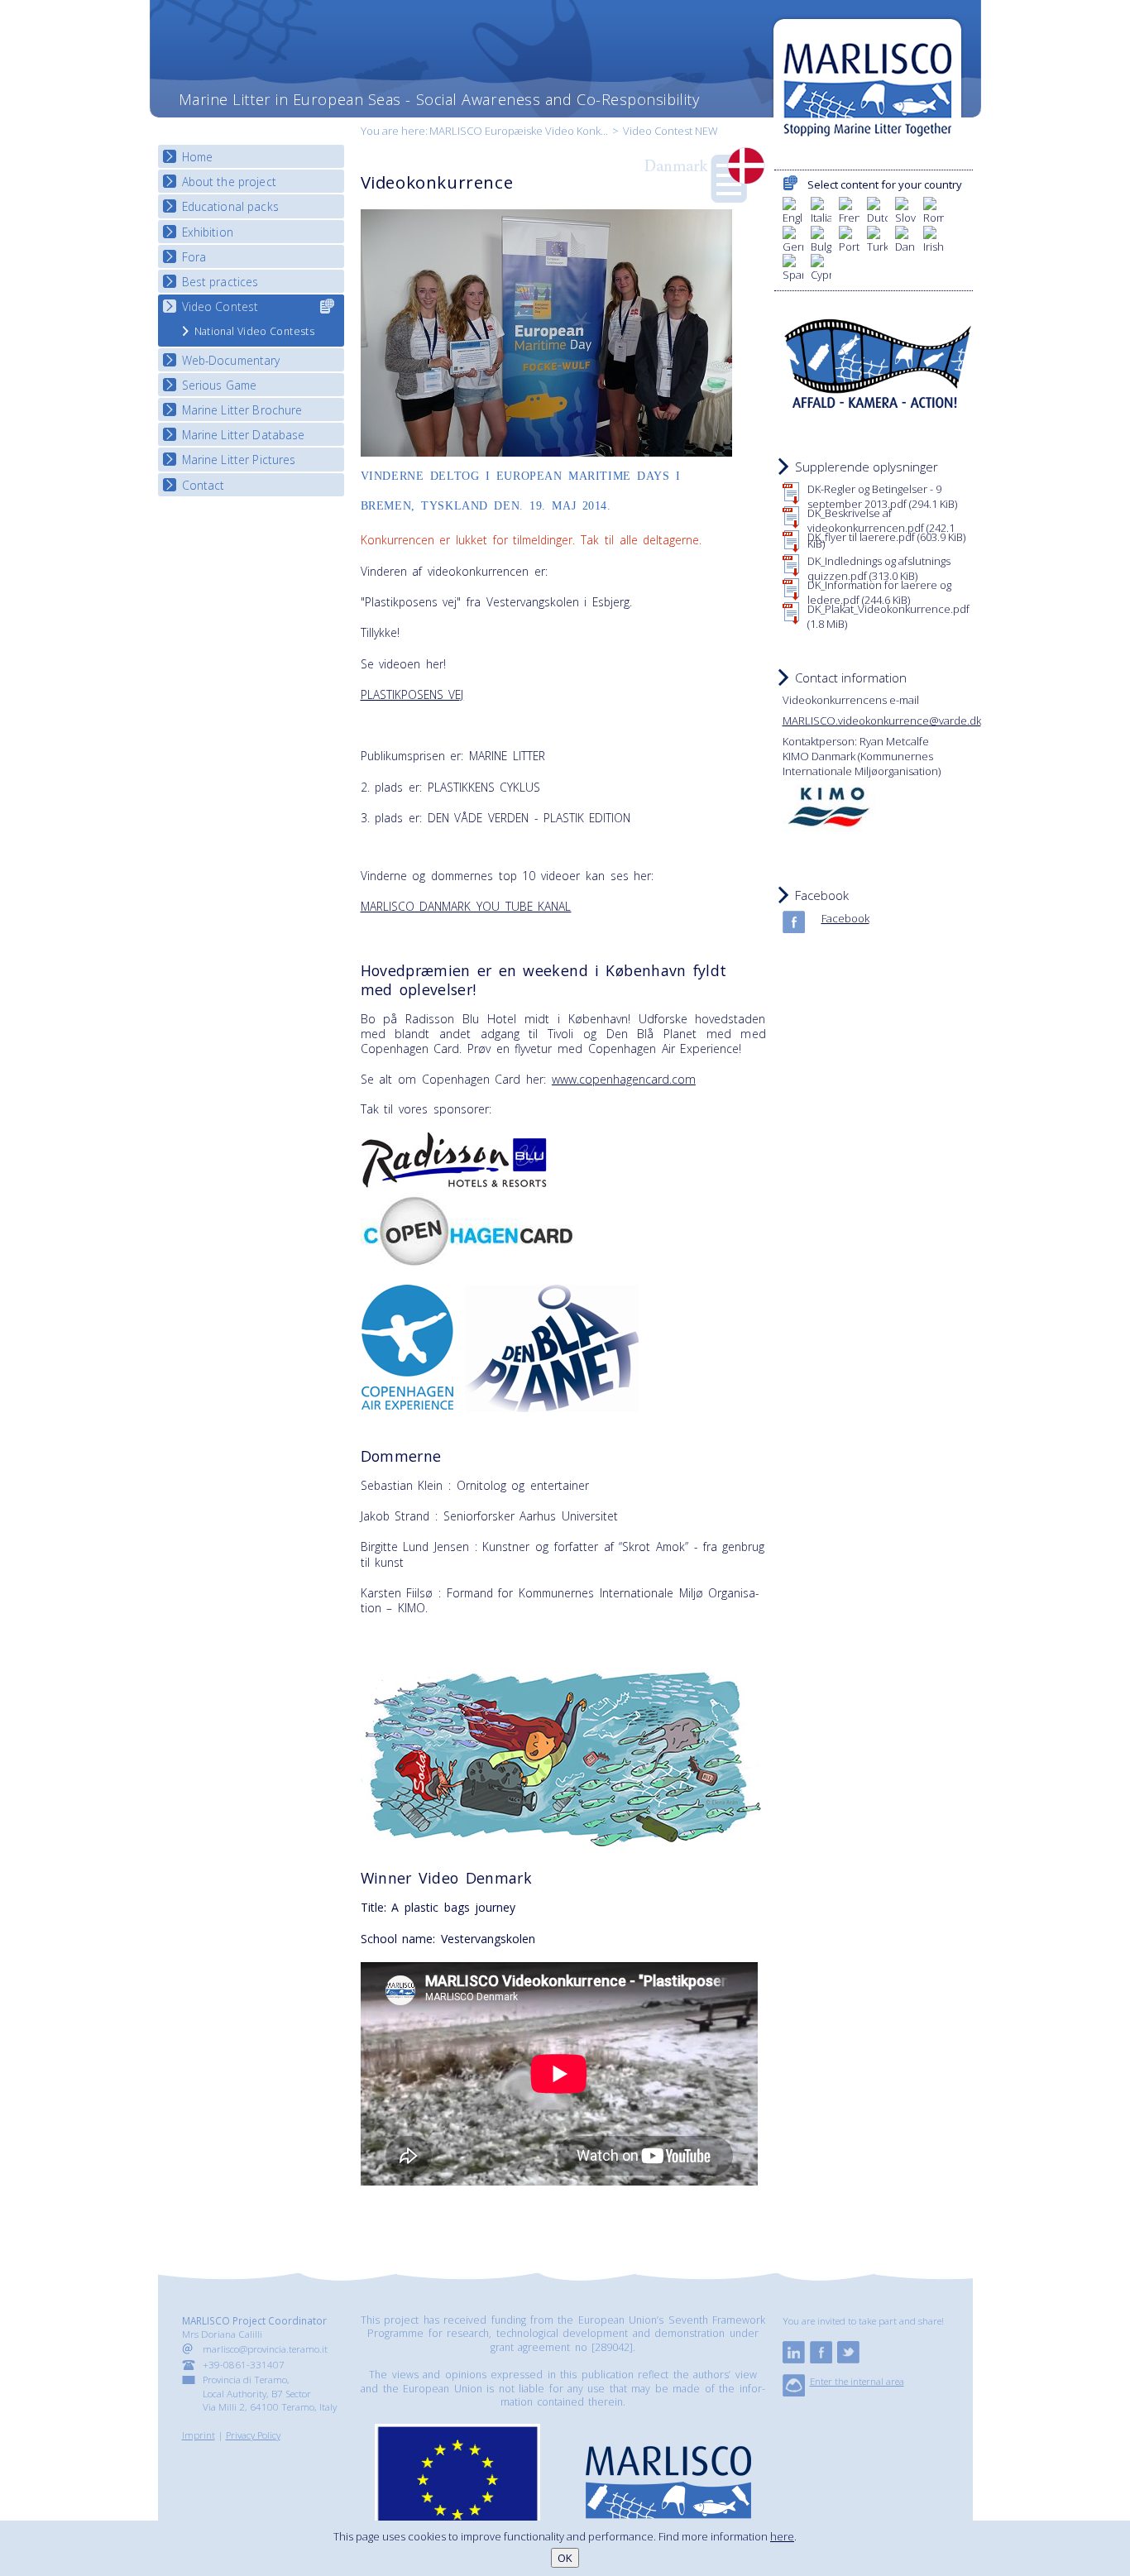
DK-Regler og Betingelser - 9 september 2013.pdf (882, 496)
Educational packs (230, 206)
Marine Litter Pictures (239, 460)
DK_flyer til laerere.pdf (886, 537)
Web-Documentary (231, 360)
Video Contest (220, 306)
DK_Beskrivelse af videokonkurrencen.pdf (881, 528)
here (782, 2536)
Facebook (845, 918)
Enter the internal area (857, 2381)
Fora (194, 257)
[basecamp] (794, 2392)
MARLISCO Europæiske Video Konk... (519, 131)
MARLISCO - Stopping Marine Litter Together (867, 80)
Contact (203, 485)
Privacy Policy (253, 2435)
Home (198, 157)
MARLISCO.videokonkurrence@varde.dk (882, 721)
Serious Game (220, 385)
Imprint (199, 2435)
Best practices (220, 282)
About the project (229, 182)
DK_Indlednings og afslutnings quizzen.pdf (879, 568)
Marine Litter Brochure (242, 410)
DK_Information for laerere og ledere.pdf (879, 592)
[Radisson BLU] (454, 1183)
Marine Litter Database (244, 435)
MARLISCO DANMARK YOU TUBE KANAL (466, 906)
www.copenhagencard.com (624, 1079)
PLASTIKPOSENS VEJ (412, 694)
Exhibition (208, 232)
